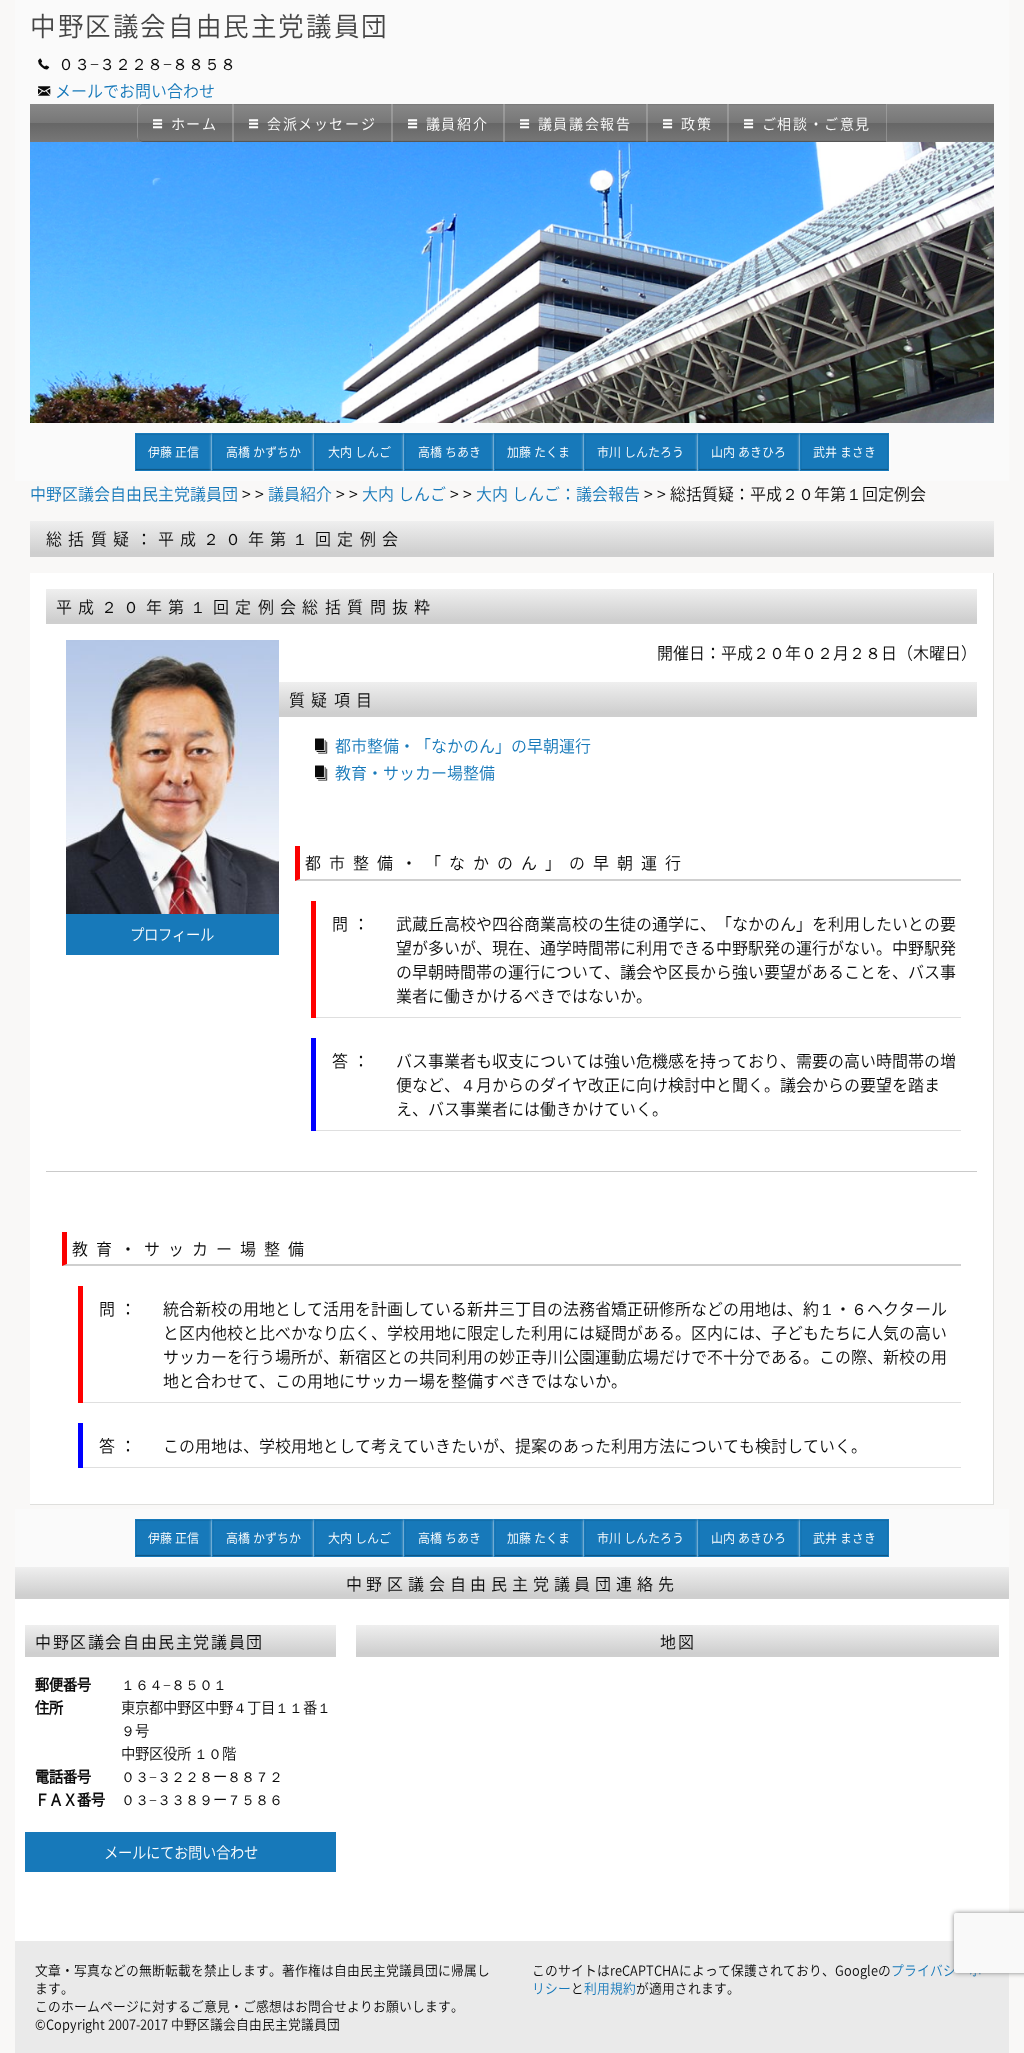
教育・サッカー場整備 (415, 772)
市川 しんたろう (640, 452)
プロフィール (172, 934)
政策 (696, 123)
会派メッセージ (321, 123)
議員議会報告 (585, 123)
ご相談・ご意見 (816, 123)
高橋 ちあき (449, 452)
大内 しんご (359, 452)
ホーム (194, 123)
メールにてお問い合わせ (181, 1852)
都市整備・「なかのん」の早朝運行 (463, 745)
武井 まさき (844, 452)
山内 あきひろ (748, 452)
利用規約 (610, 1987)
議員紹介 (457, 123)
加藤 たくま (538, 452)
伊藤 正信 (173, 452)
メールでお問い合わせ (135, 90)
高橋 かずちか (263, 452)
